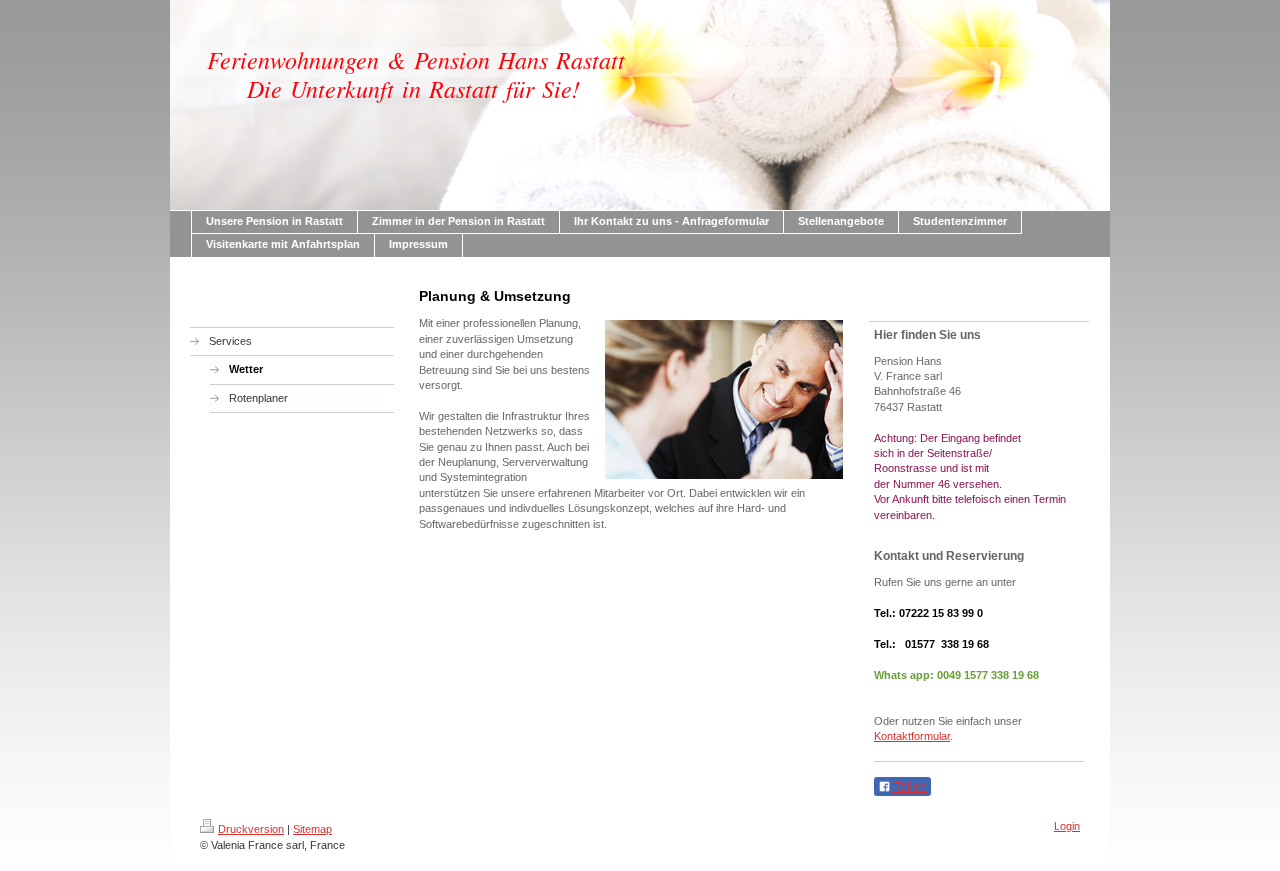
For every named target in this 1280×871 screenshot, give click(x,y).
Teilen (909, 787)
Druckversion (251, 829)
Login (1067, 826)
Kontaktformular (912, 736)
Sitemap (312, 829)
